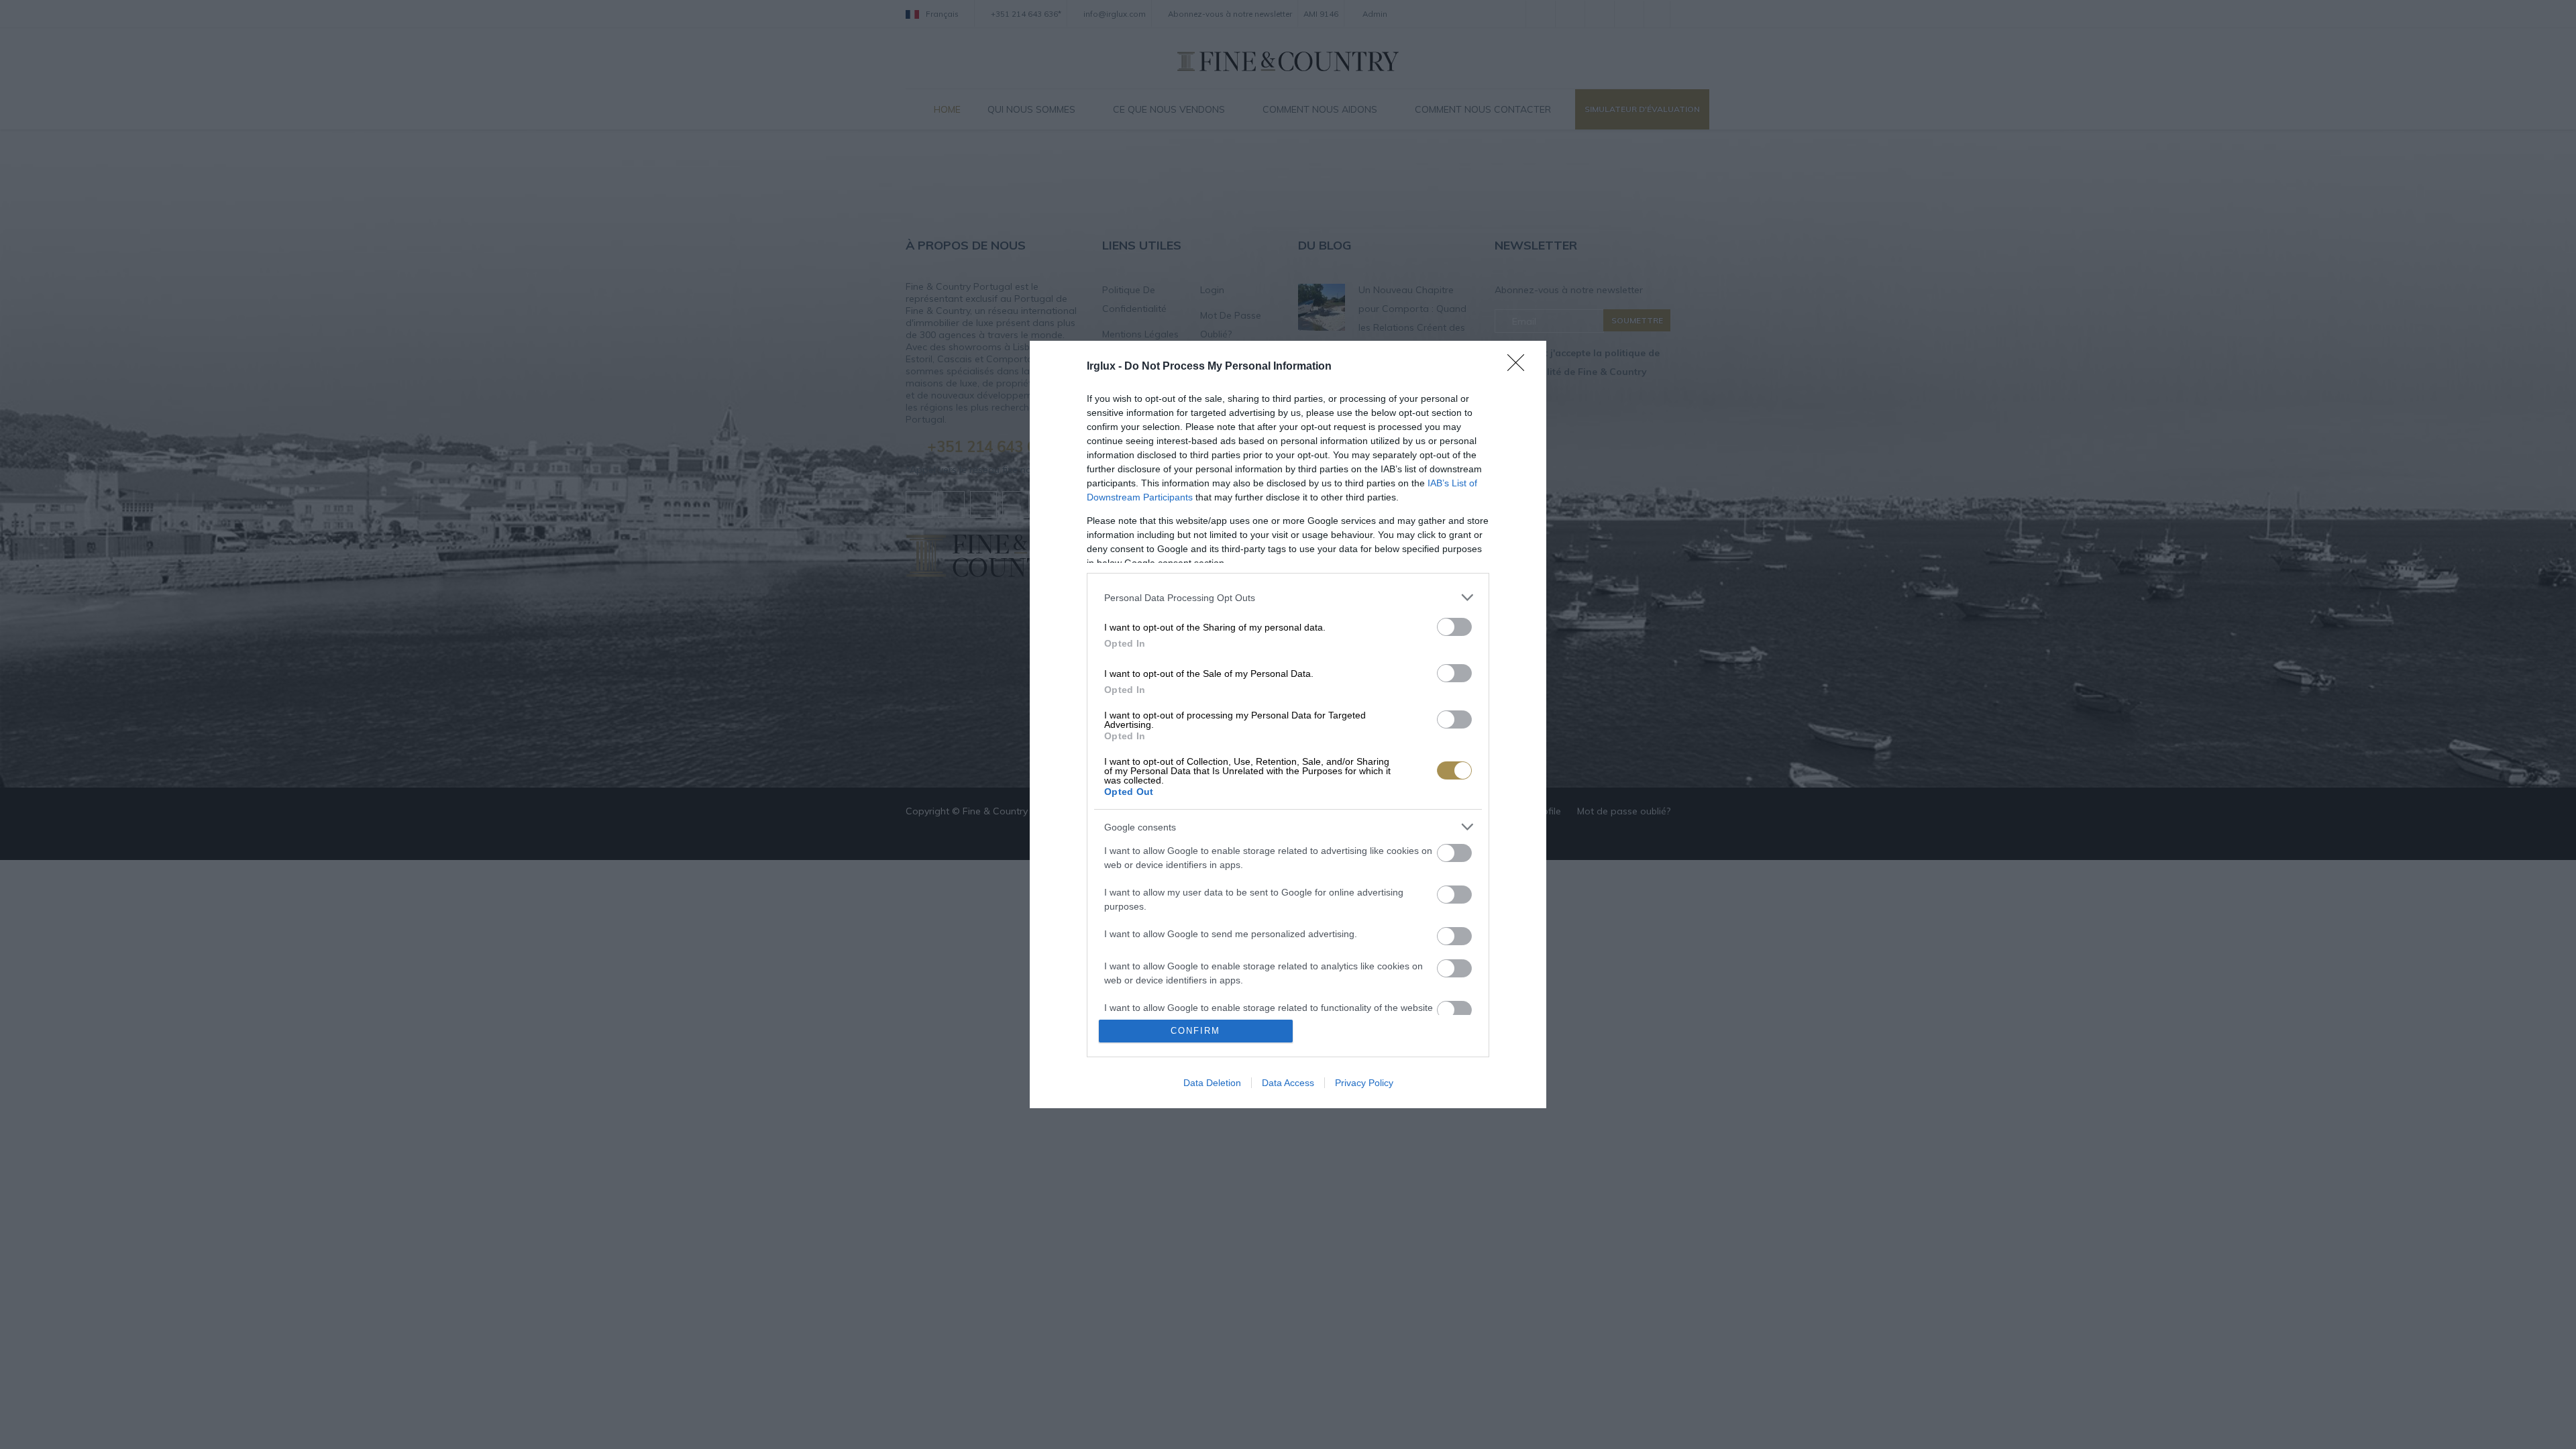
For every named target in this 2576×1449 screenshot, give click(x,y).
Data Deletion (1212, 1083)
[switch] (1454, 627)
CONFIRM (1195, 1031)
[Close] (1520, 367)
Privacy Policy (1364, 1083)
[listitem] (1288, 597)
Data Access (1288, 1083)
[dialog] (1288, 724)
